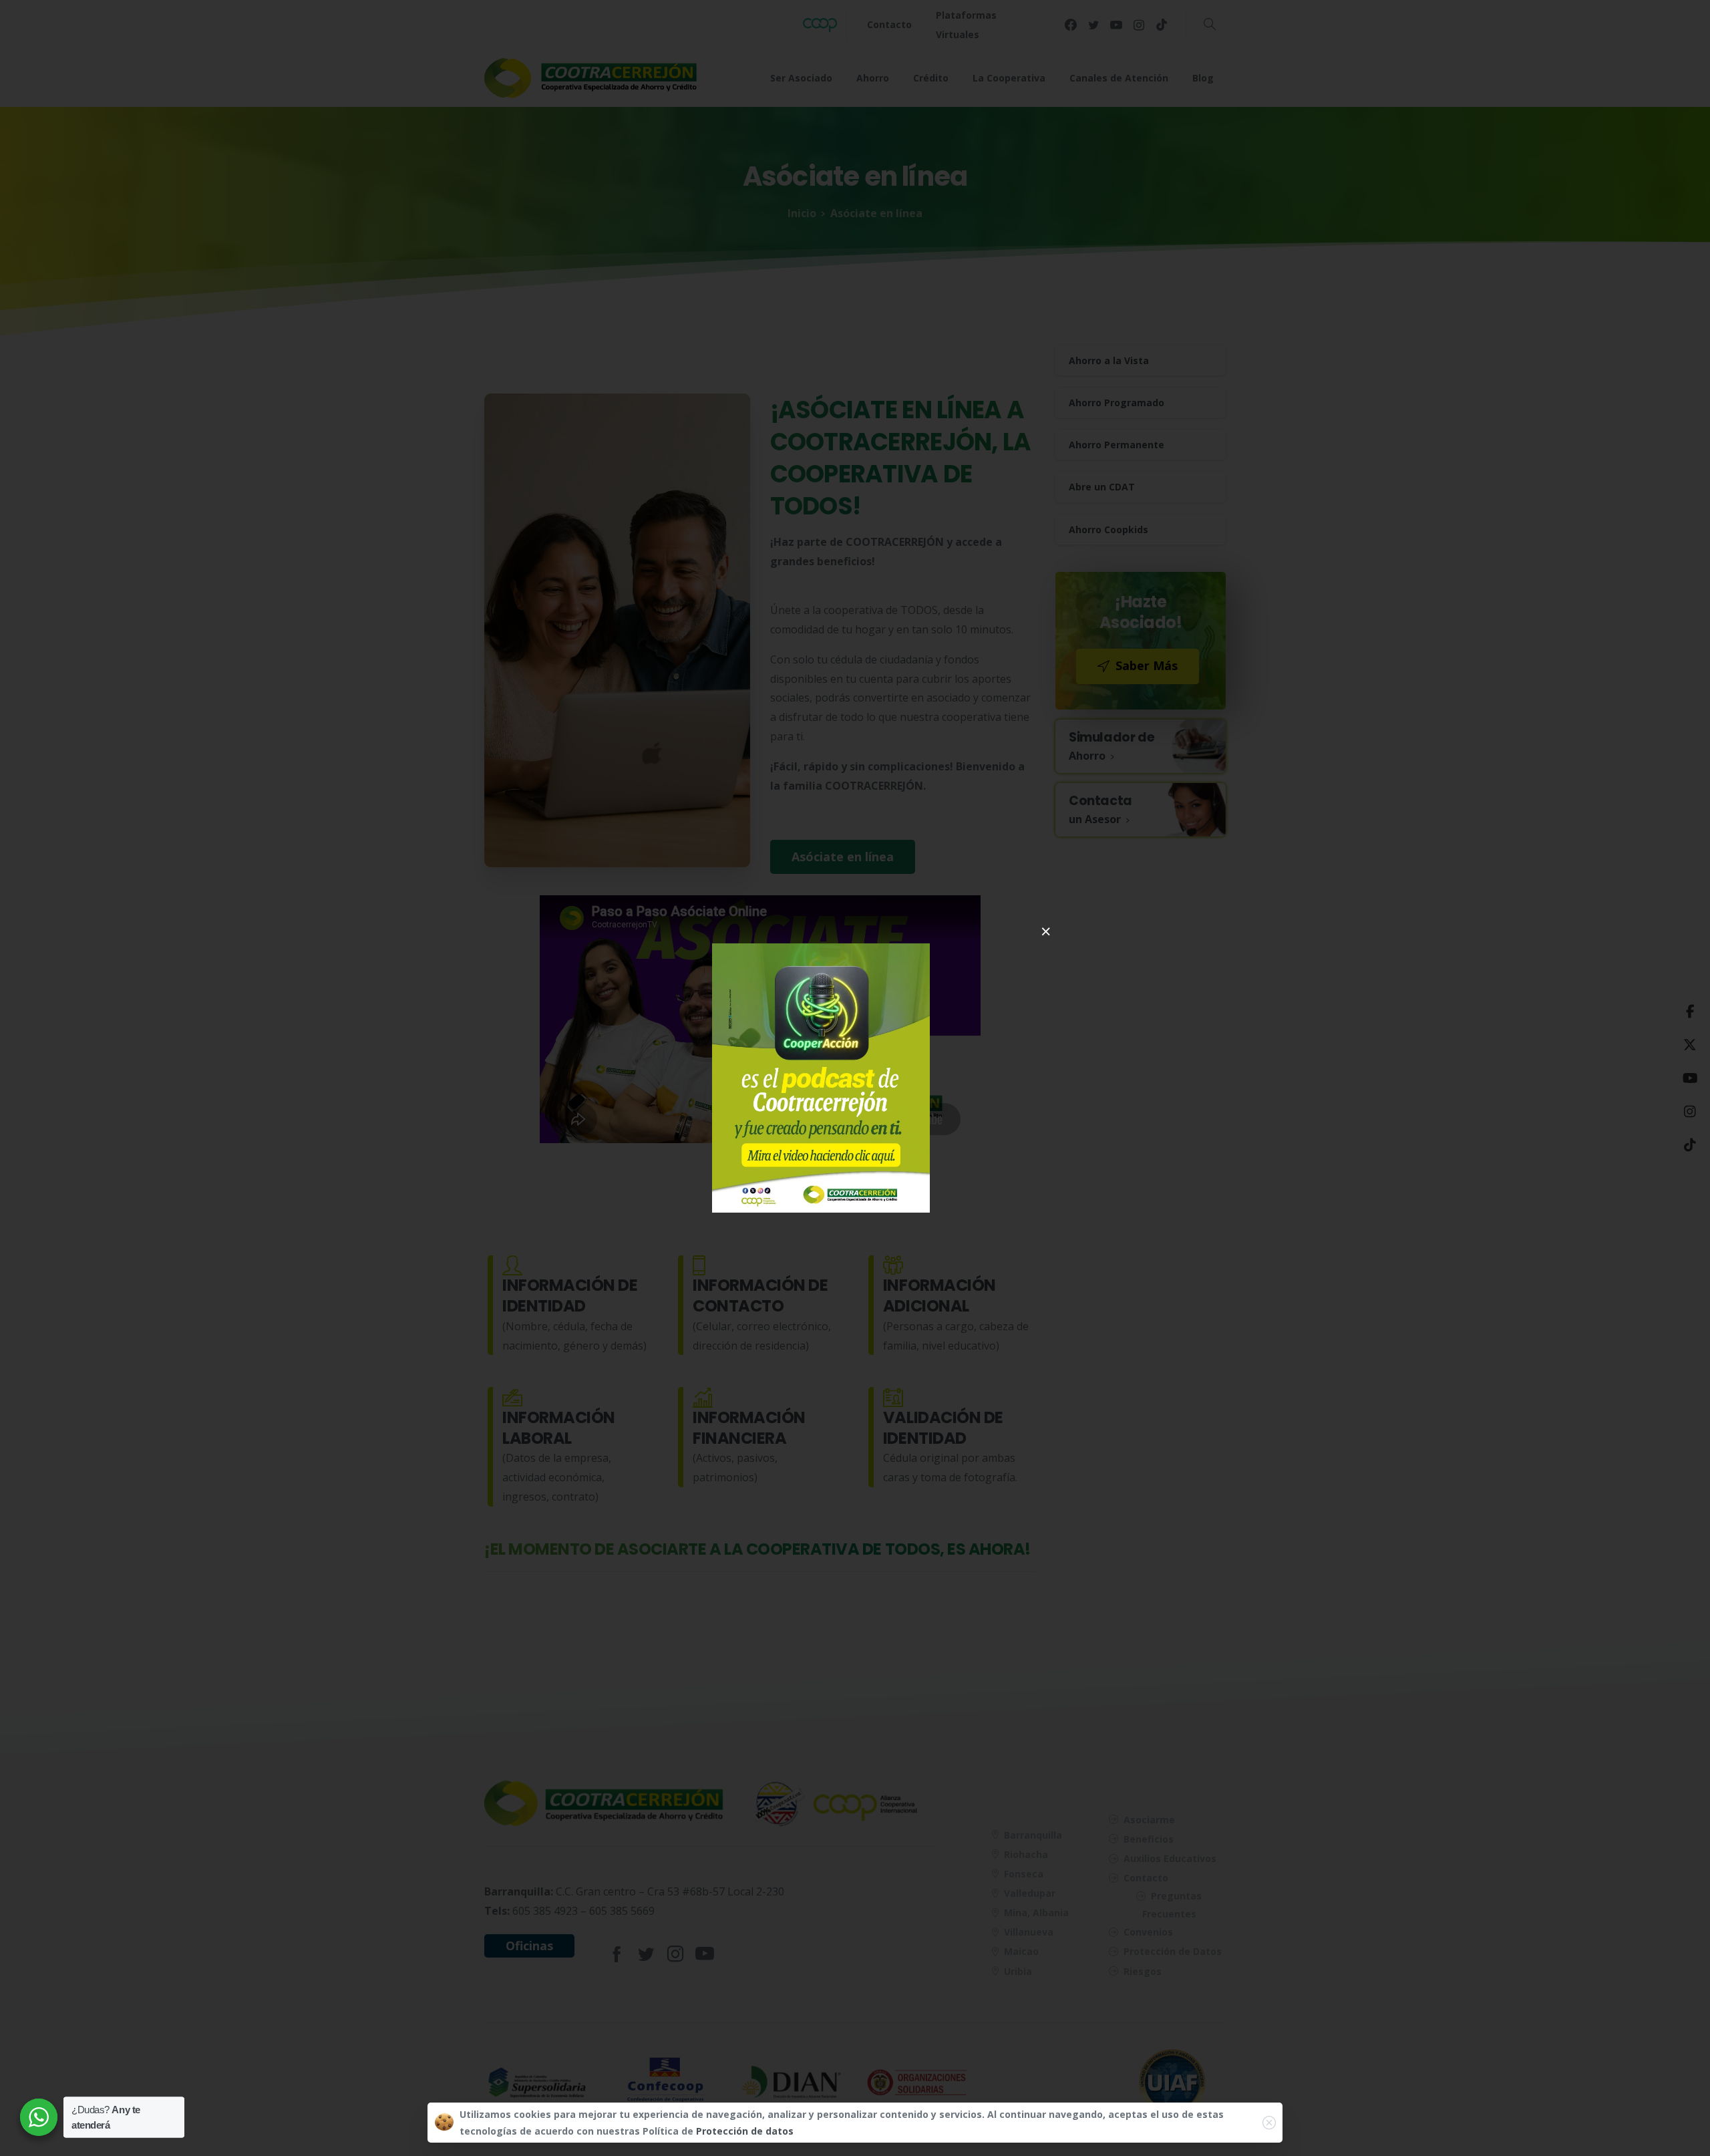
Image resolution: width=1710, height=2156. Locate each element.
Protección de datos (745, 2131)
